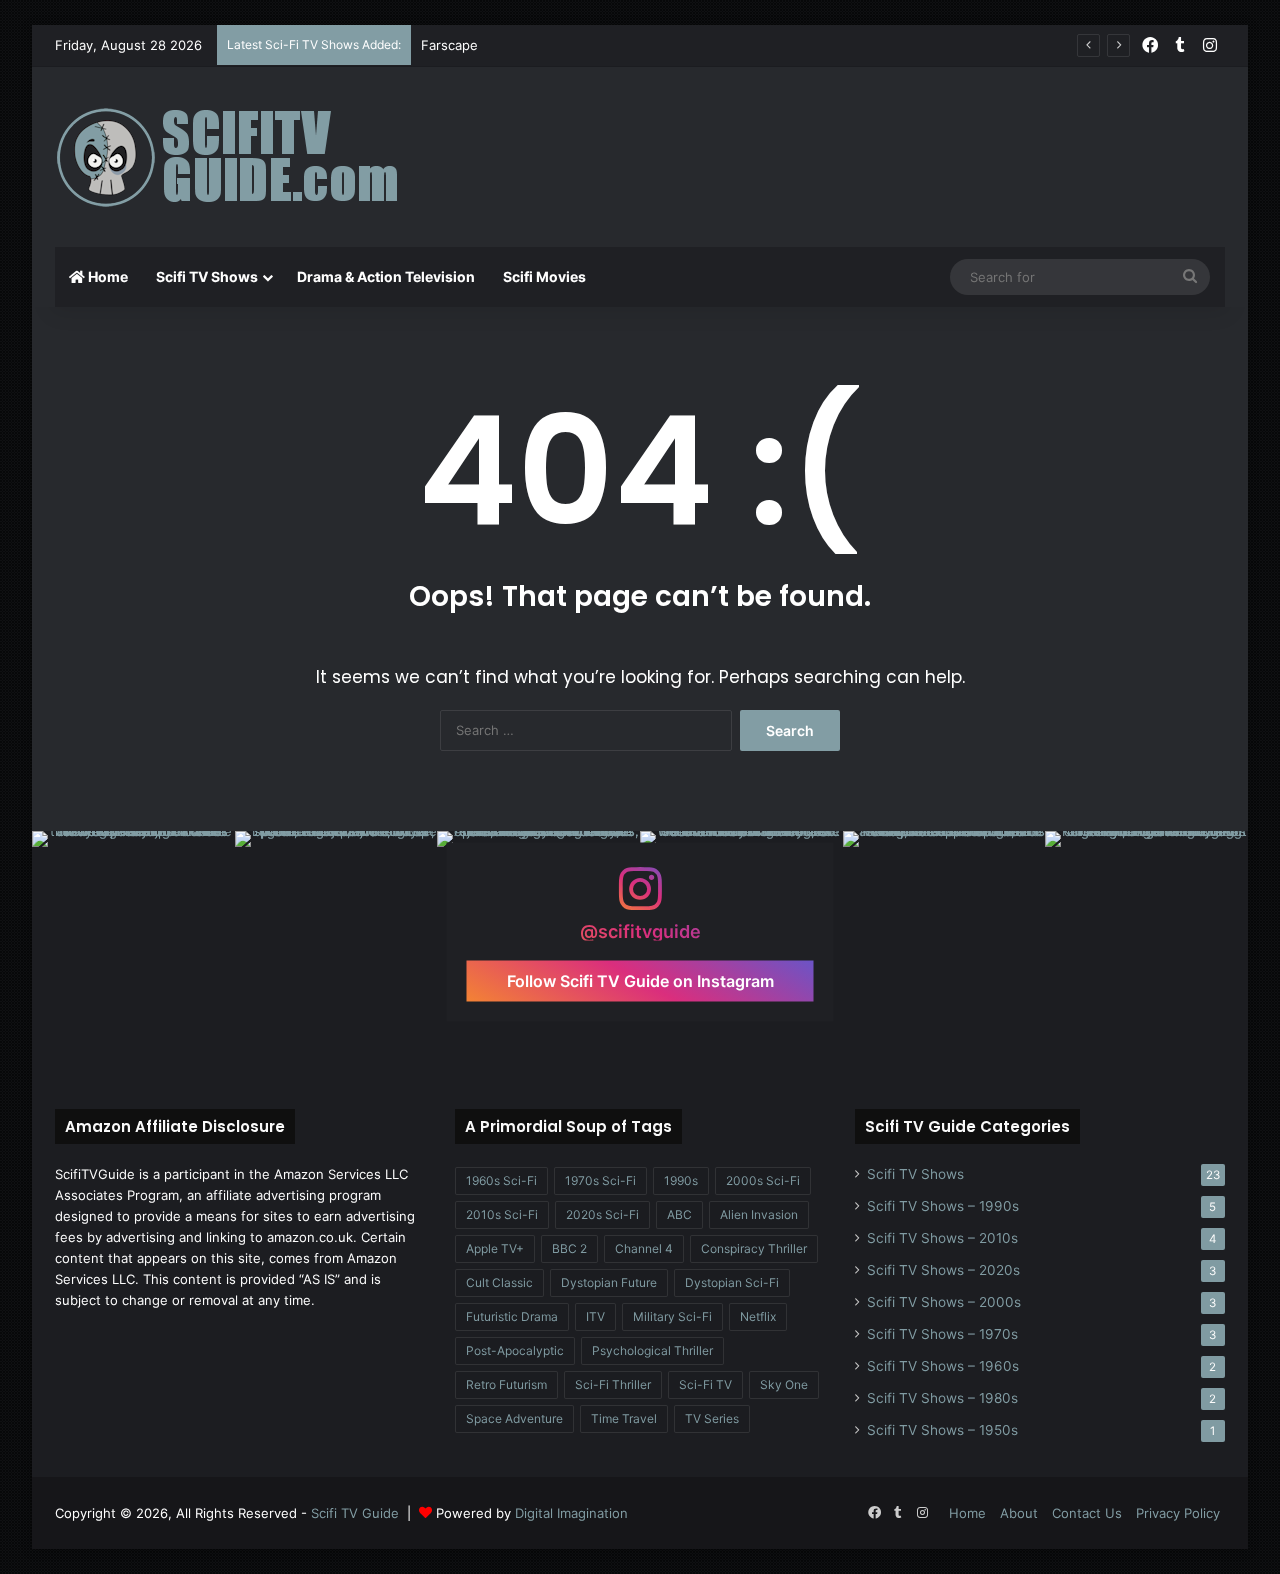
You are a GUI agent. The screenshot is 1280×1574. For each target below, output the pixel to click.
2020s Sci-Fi (602, 1214)
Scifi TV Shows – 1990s (943, 1206)
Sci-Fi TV (705, 1384)
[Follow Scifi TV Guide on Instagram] (640, 898)
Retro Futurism (506, 1384)
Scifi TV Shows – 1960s (943, 1366)
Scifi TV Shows (207, 276)
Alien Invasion (759, 1214)
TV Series (712, 1418)
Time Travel (624, 1418)
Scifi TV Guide (355, 1513)
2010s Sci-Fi (502, 1214)
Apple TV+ (495, 1248)
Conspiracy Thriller (754, 1248)
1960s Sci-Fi (501, 1180)
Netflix (758, 1316)
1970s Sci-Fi (600, 1180)
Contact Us (1087, 1513)
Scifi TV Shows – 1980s (942, 1398)
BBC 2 (569, 1248)
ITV (595, 1316)
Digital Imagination (571, 1513)
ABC (679, 1214)
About (1019, 1513)
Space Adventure (514, 1418)
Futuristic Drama (512, 1316)
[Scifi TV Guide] (255, 157)
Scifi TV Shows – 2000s (944, 1302)
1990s (681, 1180)
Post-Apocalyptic (515, 1350)
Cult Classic (499, 1282)
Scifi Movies (544, 276)
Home (106, 276)
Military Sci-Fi (672, 1316)
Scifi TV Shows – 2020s (943, 1270)
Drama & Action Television (386, 276)
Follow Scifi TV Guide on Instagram (640, 981)
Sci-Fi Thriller (613, 1384)
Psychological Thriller (652, 1350)
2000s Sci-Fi (763, 1180)
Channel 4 (644, 1248)
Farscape (449, 45)
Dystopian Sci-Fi (732, 1282)
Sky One (784, 1384)
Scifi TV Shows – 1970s (942, 1334)
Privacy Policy (1178, 1513)
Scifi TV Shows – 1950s (942, 1430)
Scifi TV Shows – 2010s (942, 1238)
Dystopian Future (609, 1282)
